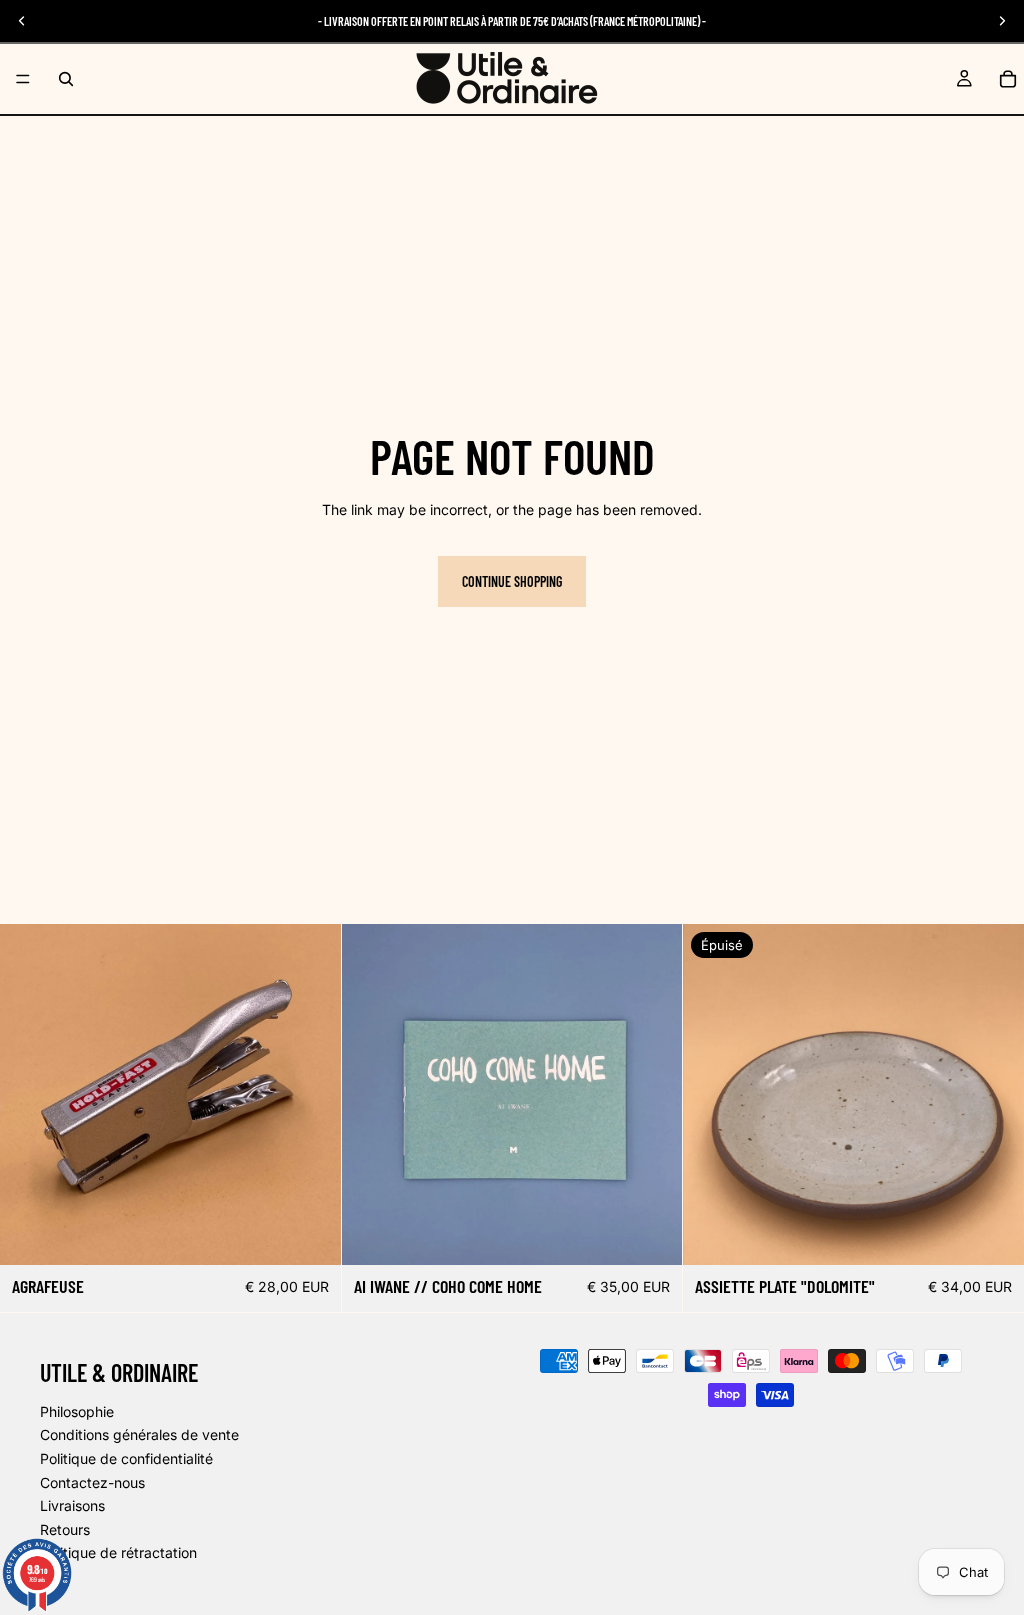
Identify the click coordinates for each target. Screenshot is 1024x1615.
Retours (65, 1529)
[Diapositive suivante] (311, 1094)
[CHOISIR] (310, 1234)
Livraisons (72, 1505)
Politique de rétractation (118, 1553)
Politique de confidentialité (126, 1458)
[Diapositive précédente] (30, 1094)
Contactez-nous (92, 1482)
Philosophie (77, 1411)
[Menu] (23, 79)
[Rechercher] (66, 79)
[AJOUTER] (652, 1234)
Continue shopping (512, 581)
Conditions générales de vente (139, 1435)
